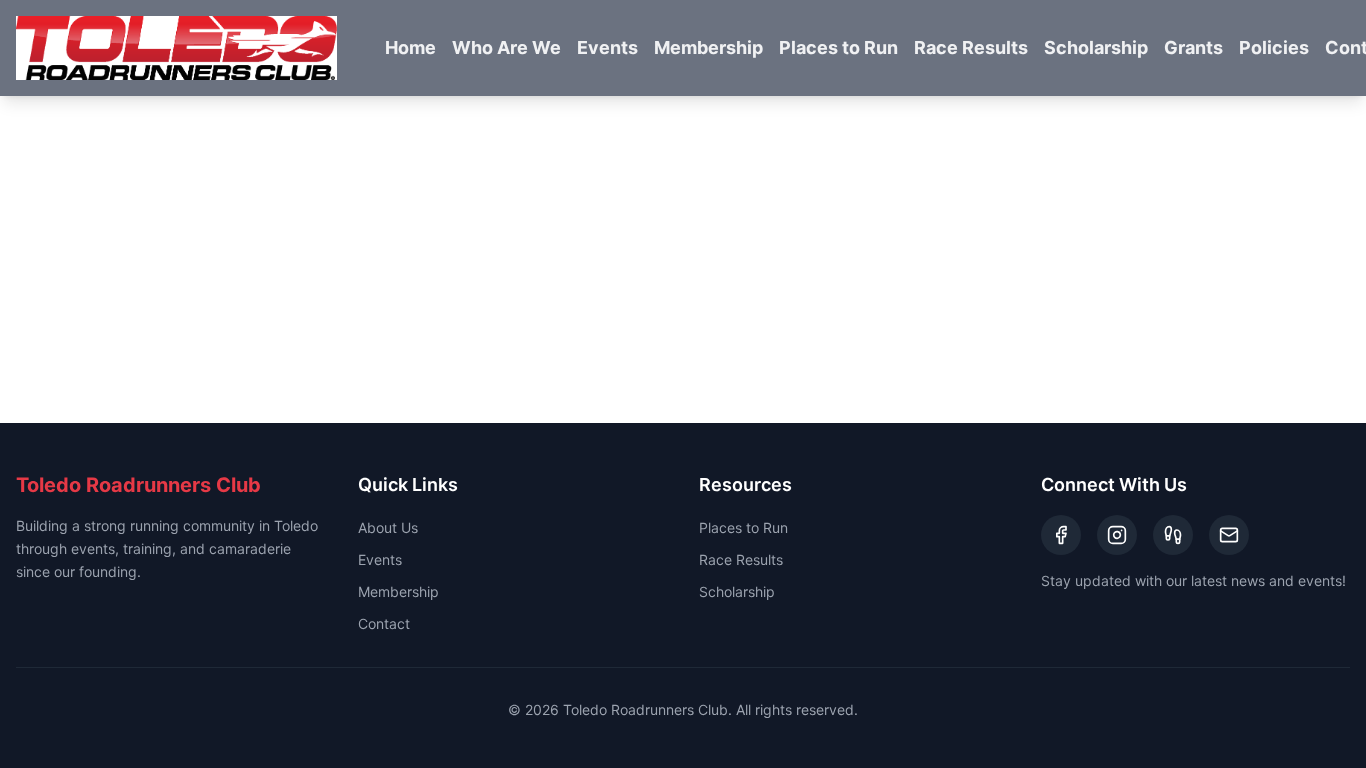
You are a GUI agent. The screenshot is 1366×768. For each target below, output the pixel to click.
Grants (1193, 47)
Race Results (971, 47)
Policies (1274, 47)
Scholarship (1096, 47)
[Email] (1229, 535)
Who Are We (506, 47)
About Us (388, 527)
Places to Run (838, 47)
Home (410, 47)
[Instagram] (1117, 535)
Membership (708, 47)
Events (607, 47)
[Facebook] (1061, 535)
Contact (384, 623)
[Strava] (1173, 535)
